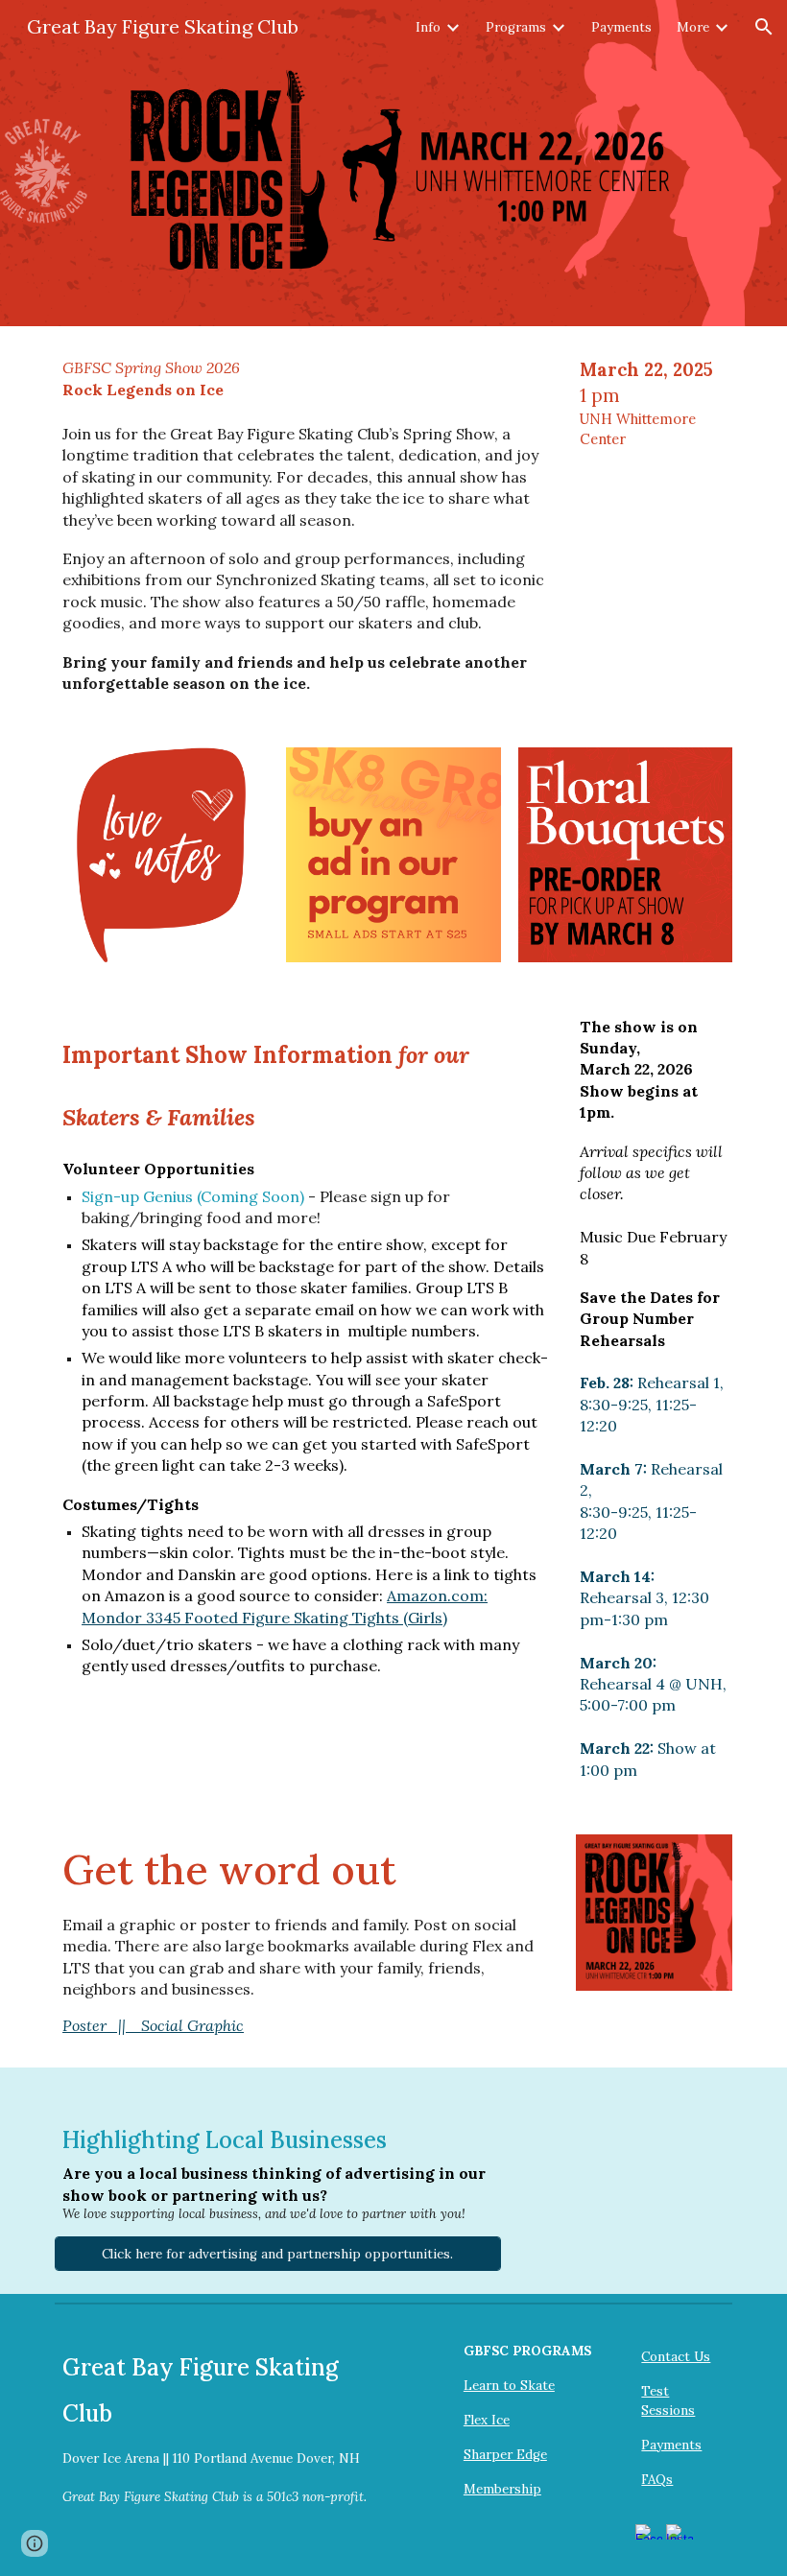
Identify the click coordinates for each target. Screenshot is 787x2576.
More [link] (693, 27)
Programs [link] (516, 27)
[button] (764, 27)
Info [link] (428, 27)
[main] (307, 525)
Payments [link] (621, 27)
